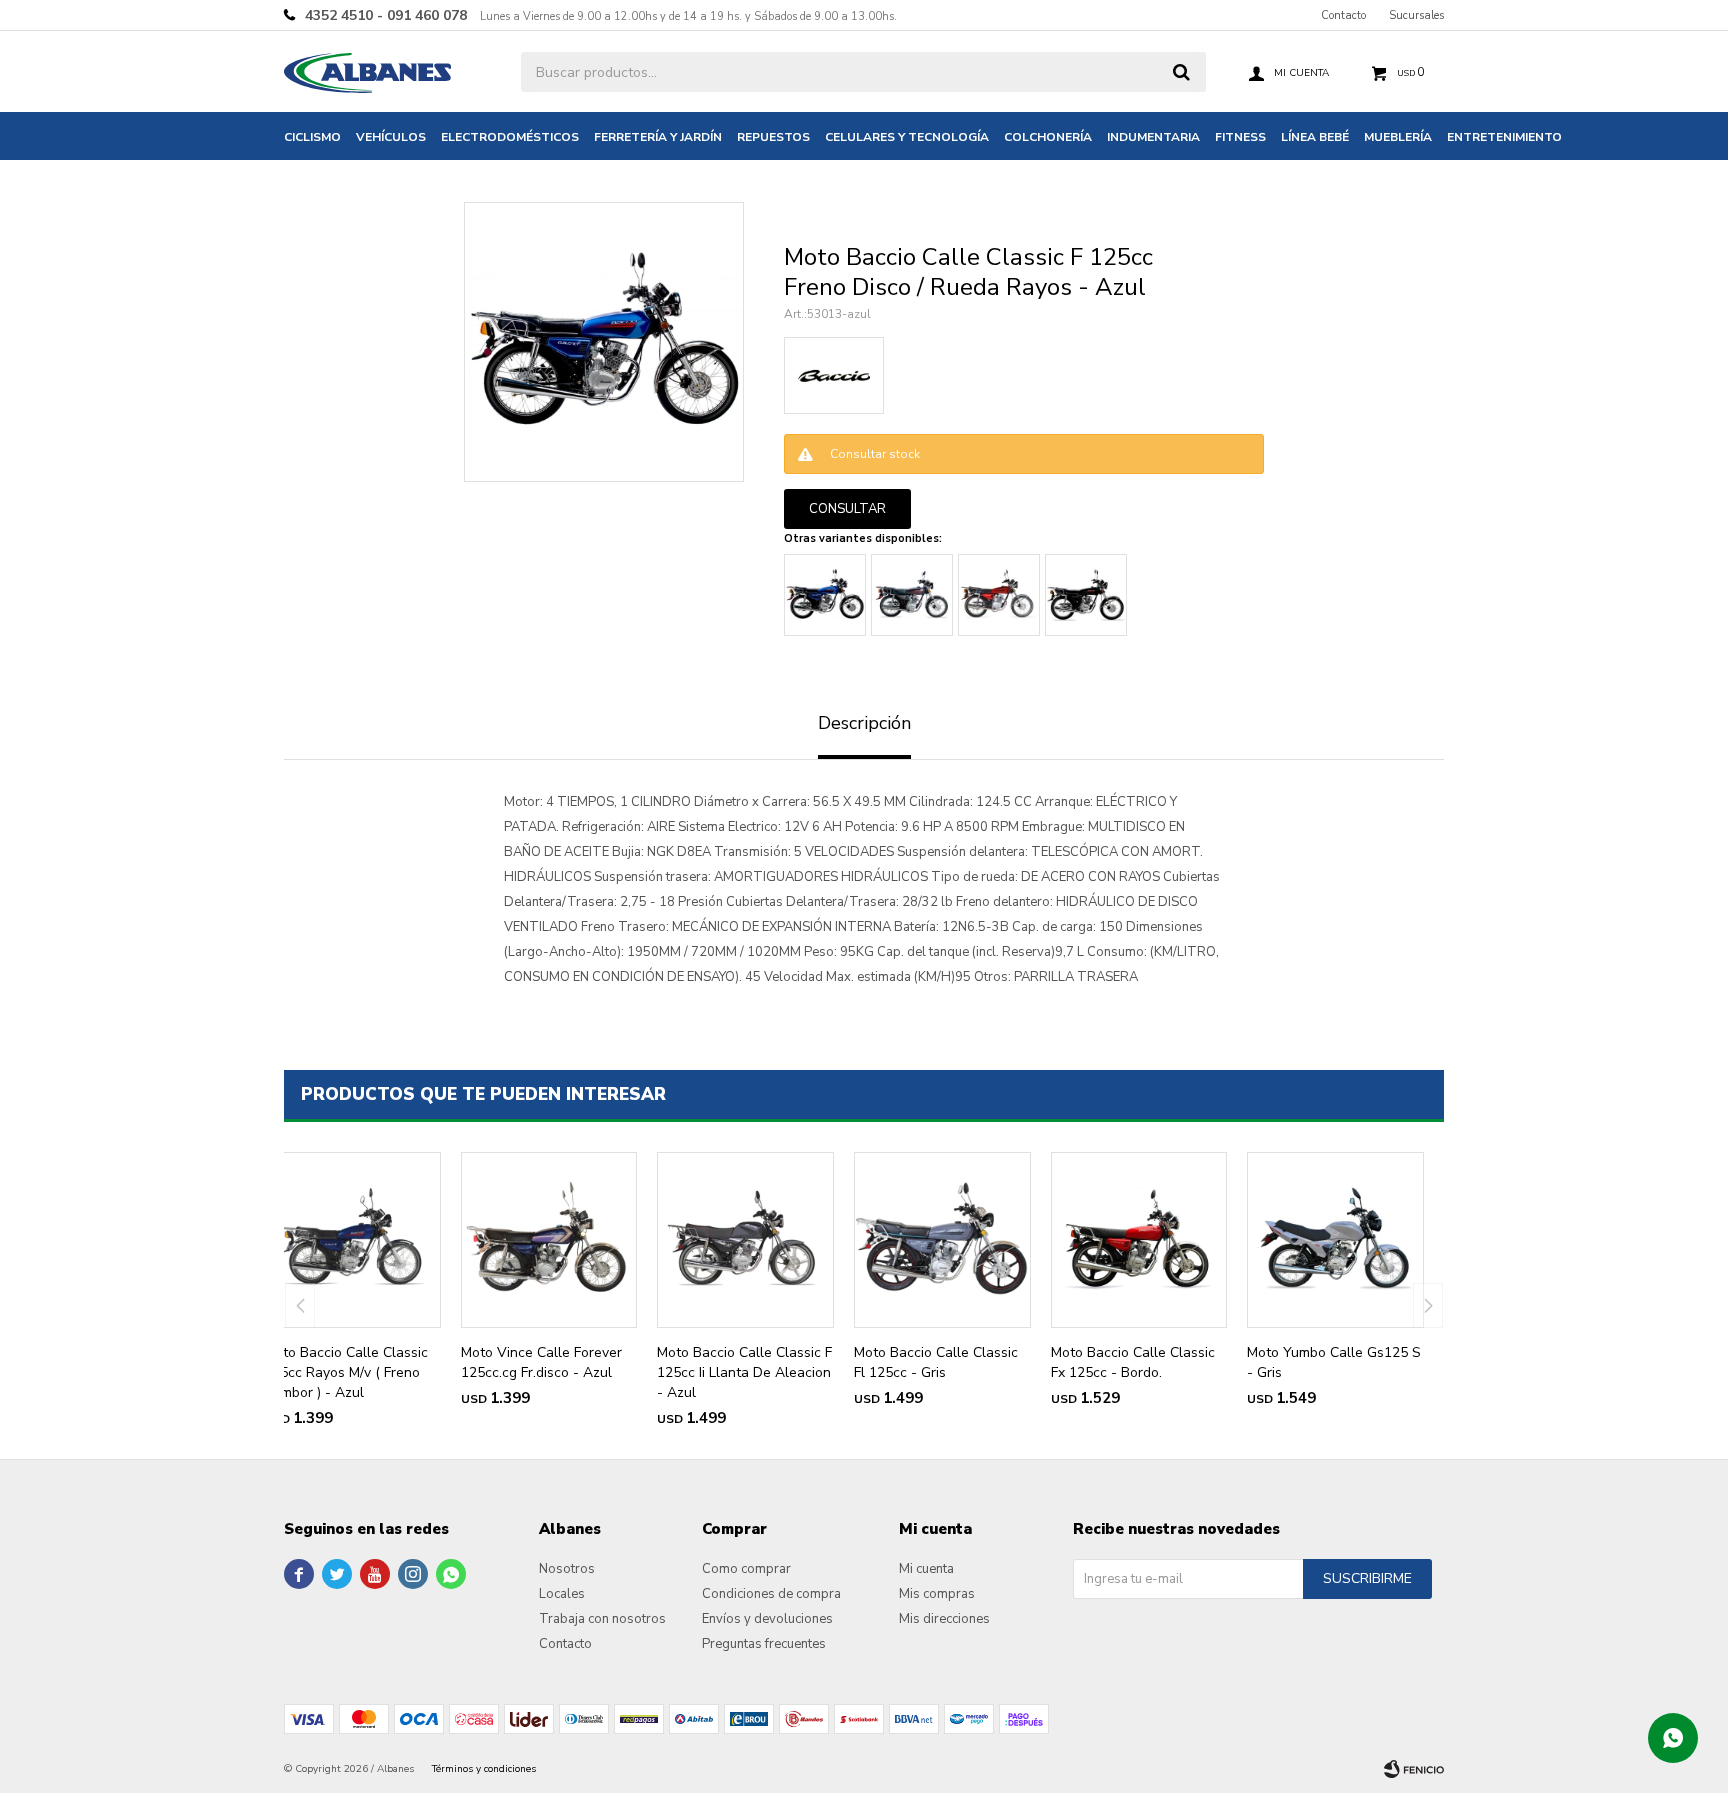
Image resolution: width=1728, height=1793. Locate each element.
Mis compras (937, 1594)
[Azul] (825, 595)
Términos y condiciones (484, 1769)
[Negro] (1086, 595)
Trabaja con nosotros (602, 1619)
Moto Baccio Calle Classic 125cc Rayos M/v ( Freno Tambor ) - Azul (346, 1372)
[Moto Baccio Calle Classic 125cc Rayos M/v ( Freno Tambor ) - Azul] (352, 1240)
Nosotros (567, 1569)
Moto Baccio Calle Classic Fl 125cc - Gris (936, 1362)
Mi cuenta (926, 1569)
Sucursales (1416, 15)
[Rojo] (999, 595)
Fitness (1240, 137)
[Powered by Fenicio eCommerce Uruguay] (1414, 1769)
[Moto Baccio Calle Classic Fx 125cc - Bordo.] (1139, 1240)
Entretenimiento (1504, 137)
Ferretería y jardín (658, 137)
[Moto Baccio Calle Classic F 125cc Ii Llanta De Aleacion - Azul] (745, 1240)
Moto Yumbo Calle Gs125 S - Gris (1334, 1362)
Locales (562, 1594)
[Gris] (912, 595)
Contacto (1343, 15)
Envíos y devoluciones (767, 1619)
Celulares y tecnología (907, 137)
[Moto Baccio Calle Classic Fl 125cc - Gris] (942, 1240)
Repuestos (773, 137)
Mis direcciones (944, 1619)
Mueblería (1398, 137)
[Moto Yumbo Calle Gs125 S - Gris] (1335, 1240)
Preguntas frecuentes (764, 1644)
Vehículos (391, 137)
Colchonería (1048, 137)
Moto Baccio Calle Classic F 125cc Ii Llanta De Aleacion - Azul (744, 1372)
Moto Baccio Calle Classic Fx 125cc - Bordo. (1133, 1362)
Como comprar (746, 1569)
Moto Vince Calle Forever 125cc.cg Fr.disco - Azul (541, 1362)
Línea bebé (1315, 137)
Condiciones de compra (771, 1594)
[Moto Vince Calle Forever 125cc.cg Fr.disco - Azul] (549, 1240)
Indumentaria (1153, 137)
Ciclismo (312, 137)
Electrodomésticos (510, 137)
